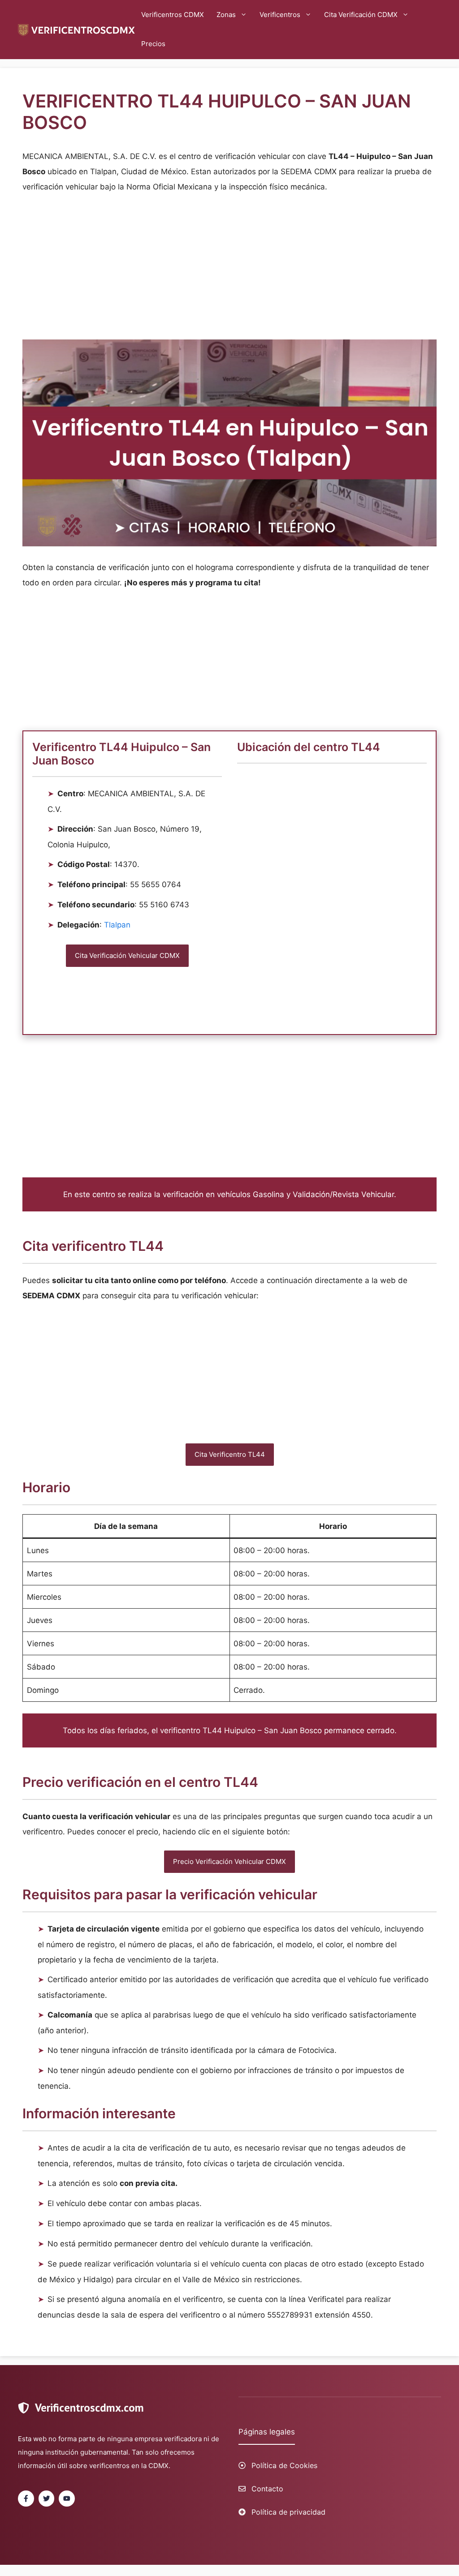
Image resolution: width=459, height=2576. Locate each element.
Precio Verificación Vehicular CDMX (229, 1861)
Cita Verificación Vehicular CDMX (127, 955)
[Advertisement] (229, 269)
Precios (153, 44)
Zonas (226, 15)
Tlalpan (117, 925)
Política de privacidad (288, 2512)
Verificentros (280, 15)
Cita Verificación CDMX (361, 15)
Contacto (267, 2489)
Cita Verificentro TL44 (230, 1454)
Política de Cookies (284, 2465)
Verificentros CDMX (173, 15)
